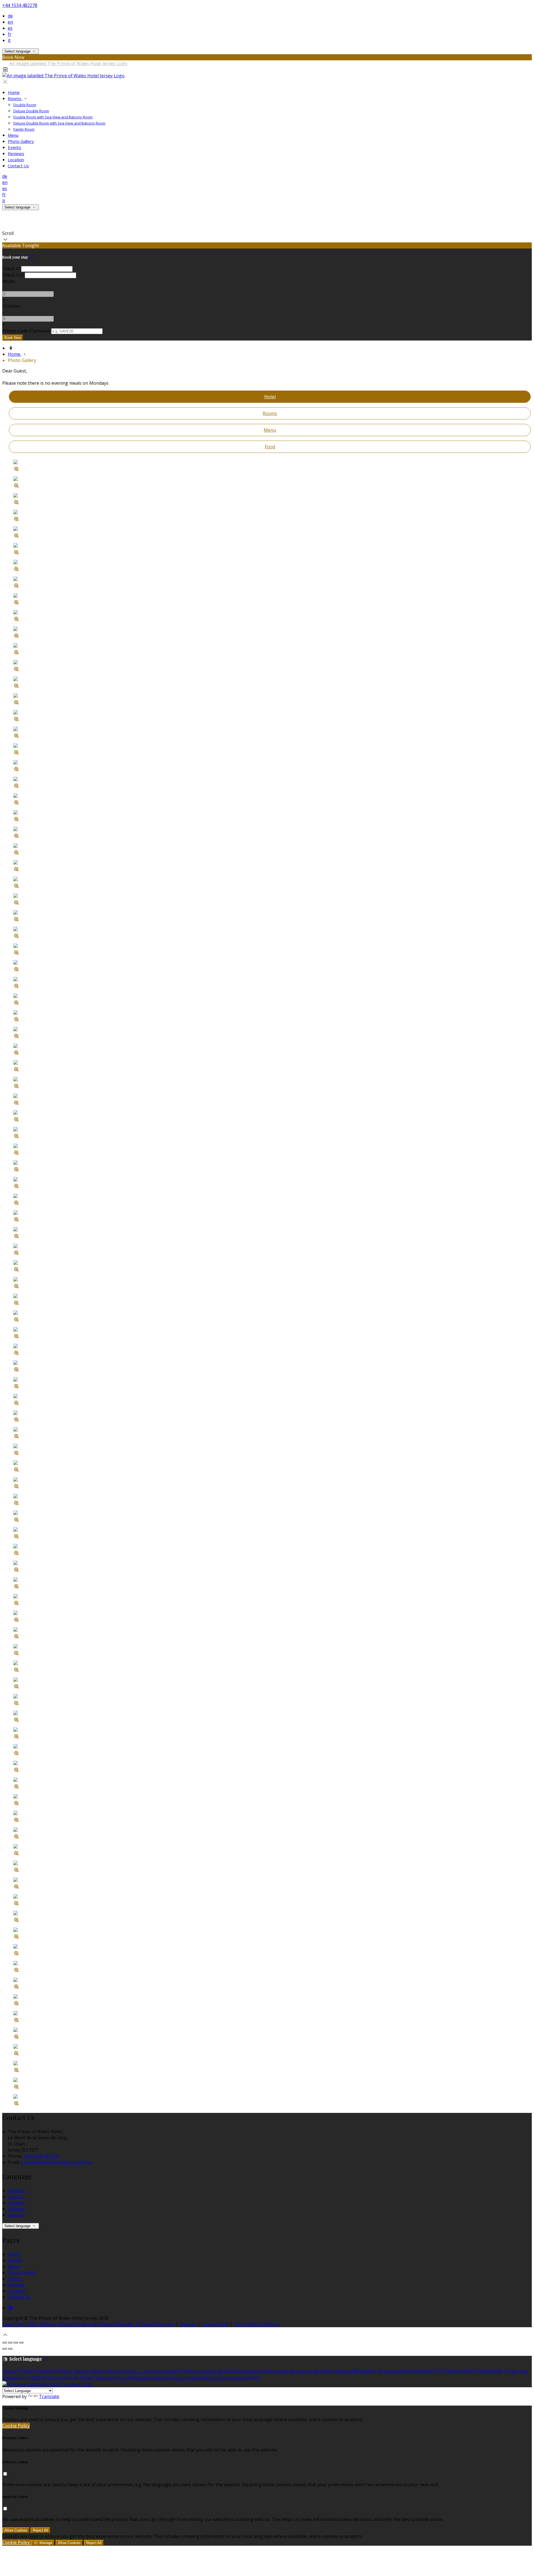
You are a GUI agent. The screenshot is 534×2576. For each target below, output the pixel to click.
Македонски (231, 2371)
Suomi (156, 2371)
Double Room (25, 105)
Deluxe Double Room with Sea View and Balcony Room (59, 123)
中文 (256, 2378)
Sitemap (188, 2324)
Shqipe (194, 2378)
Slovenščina (215, 2378)
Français (16, 2209)
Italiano (16, 2215)
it (9, 40)
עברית (440, 2371)
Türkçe (511, 2371)
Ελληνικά (114, 2371)
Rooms (15, 98)
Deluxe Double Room (31, 111)
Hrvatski (386, 2371)
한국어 (49, 2378)
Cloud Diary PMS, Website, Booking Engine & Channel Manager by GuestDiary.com (88, 2324)
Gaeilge (172, 2371)
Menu (13, 135)
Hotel (270, 397)
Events (14, 147)
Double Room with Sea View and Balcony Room (53, 117)
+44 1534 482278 (20, 5)
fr (10, 34)
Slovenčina (239, 2378)
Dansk (97, 2371)
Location (16, 160)
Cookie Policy (215, 2324)
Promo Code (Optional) (26, 331)
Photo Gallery (21, 141)
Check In (11, 269)
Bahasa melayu (261, 2371)
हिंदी (356, 2371)
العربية (142, 2371)
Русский (124, 2378)
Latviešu (207, 2371)
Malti (283, 2371)
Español (16, 2203)
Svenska (160, 2378)
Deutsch (16, 2190)
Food (270, 447)
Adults (9, 281)
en (10, 22)
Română (142, 2378)
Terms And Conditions (257, 2324)
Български (301, 2371)
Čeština (343, 2371)
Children (11, 306)
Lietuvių (189, 2371)
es (10, 28)
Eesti (130, 2371)
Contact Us (18, 166)
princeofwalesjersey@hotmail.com (56, 2162)
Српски (178, 2378)
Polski (86, 2378)
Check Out (13, 275)
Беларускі (324, 2371)
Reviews (16, 153)
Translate (49, 2396)
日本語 (34, 2378)
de (10, 16)
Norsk (471, 2371)
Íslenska (455, 2371)
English (15, 2197)
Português (68, 2378)
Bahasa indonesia (415, 2371)
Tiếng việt (104, 2378)
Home (14, 92)
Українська (14, 2378)
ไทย (524, 2371)
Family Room (24, 129)
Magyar (368, 2371)
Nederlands (491, 2371)
